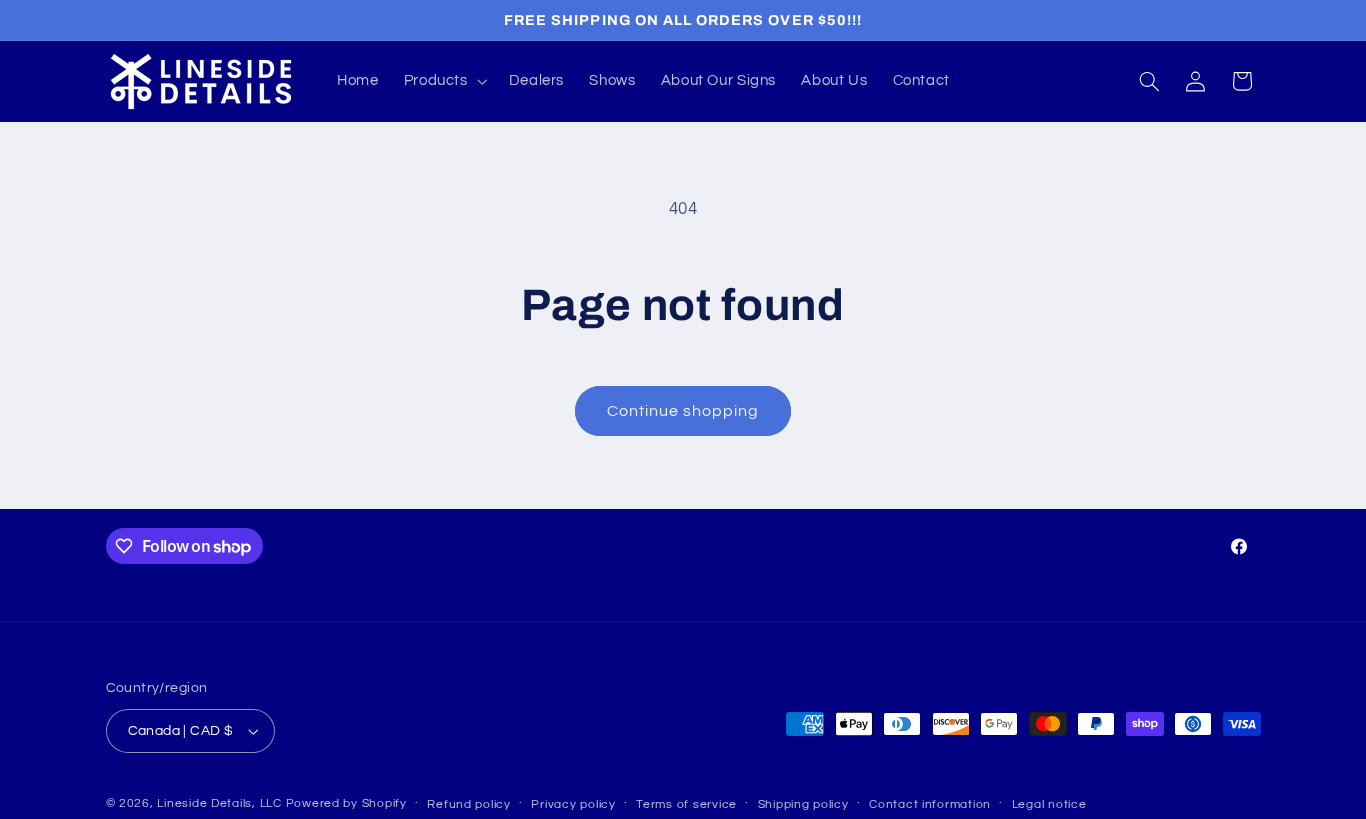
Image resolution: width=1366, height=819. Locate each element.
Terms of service (686, 804)
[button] (443, 81)
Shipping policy (803, 804)
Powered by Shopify (346, 803)
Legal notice (1049, 804)
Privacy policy (573, 804)
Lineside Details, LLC (219, 803)
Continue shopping (683, 411)
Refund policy (469, 804)
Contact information (930, 804)
